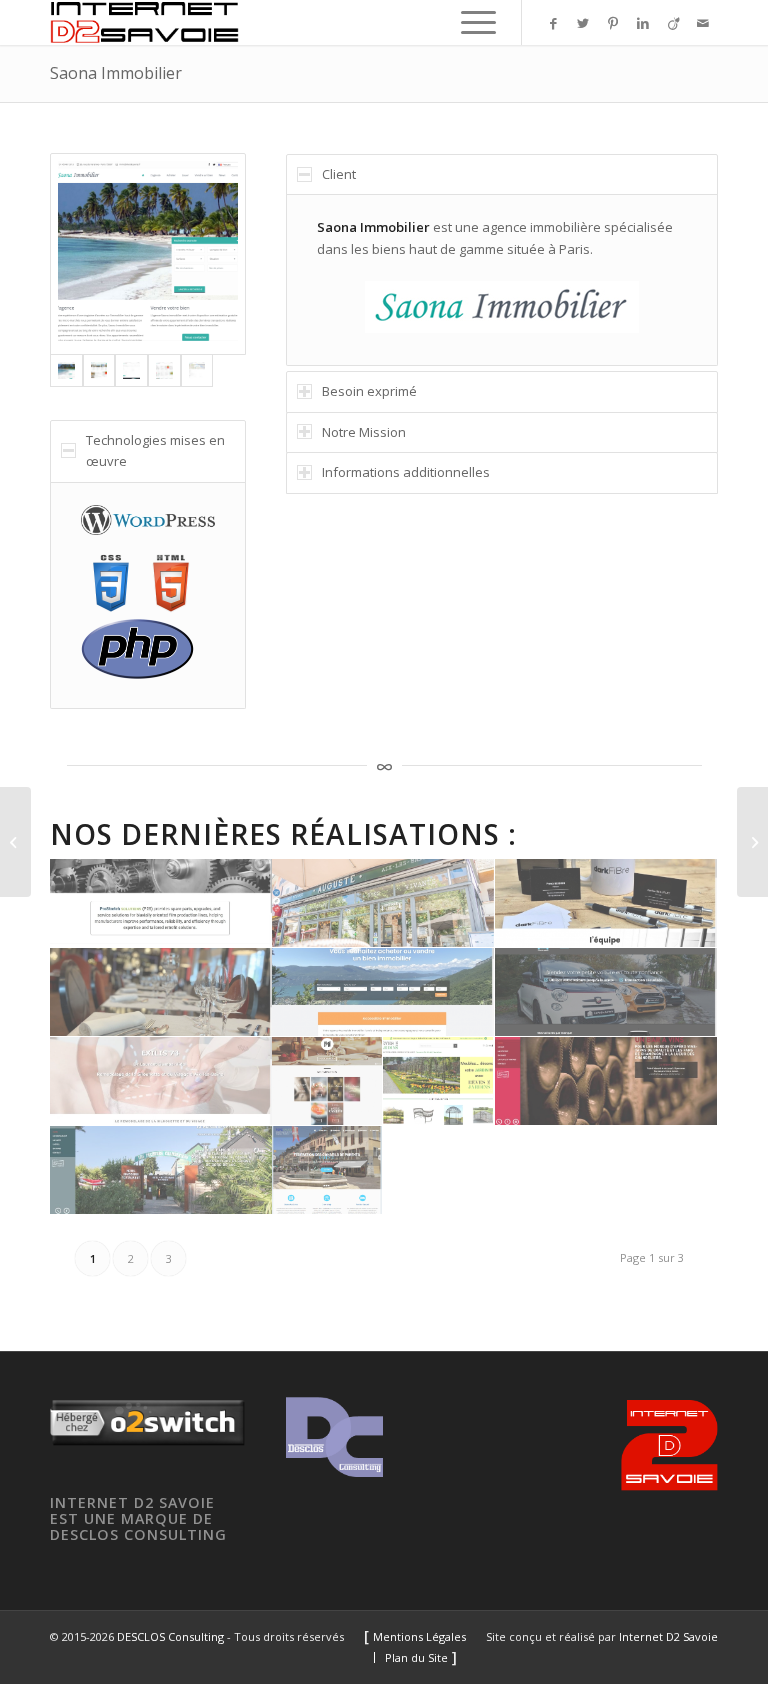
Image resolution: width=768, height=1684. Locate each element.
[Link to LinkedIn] (643, 23)
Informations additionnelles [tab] (406, 472)
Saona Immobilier (116, 73)
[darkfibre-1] (606, 903)
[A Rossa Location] (15, 842)
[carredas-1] (161, 992)
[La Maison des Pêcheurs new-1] (161, 1170)
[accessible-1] (383, 992)
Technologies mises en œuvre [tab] (155, 450)
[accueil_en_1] (161, 903)
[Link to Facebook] (553, 23)
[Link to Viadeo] (673, 23)
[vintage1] (606, 1081)
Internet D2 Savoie (668, 1636)
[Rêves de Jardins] (438, 1081)
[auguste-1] (383, 903)
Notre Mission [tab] (364, 432)
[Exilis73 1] (161, 1081)
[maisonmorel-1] (327, 1081)
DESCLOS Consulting (170, 1636)
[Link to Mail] (703, 23)
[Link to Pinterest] (613, 23)
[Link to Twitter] (583, 23)
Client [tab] (339, 174)
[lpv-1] (606, 992)
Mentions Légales (419, 1636)
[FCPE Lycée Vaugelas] (327, 1170)
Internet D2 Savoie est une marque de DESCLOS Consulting (138, 1518)
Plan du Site (416, 1657)
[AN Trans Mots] (752, 842)
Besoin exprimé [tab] (369, 391)
